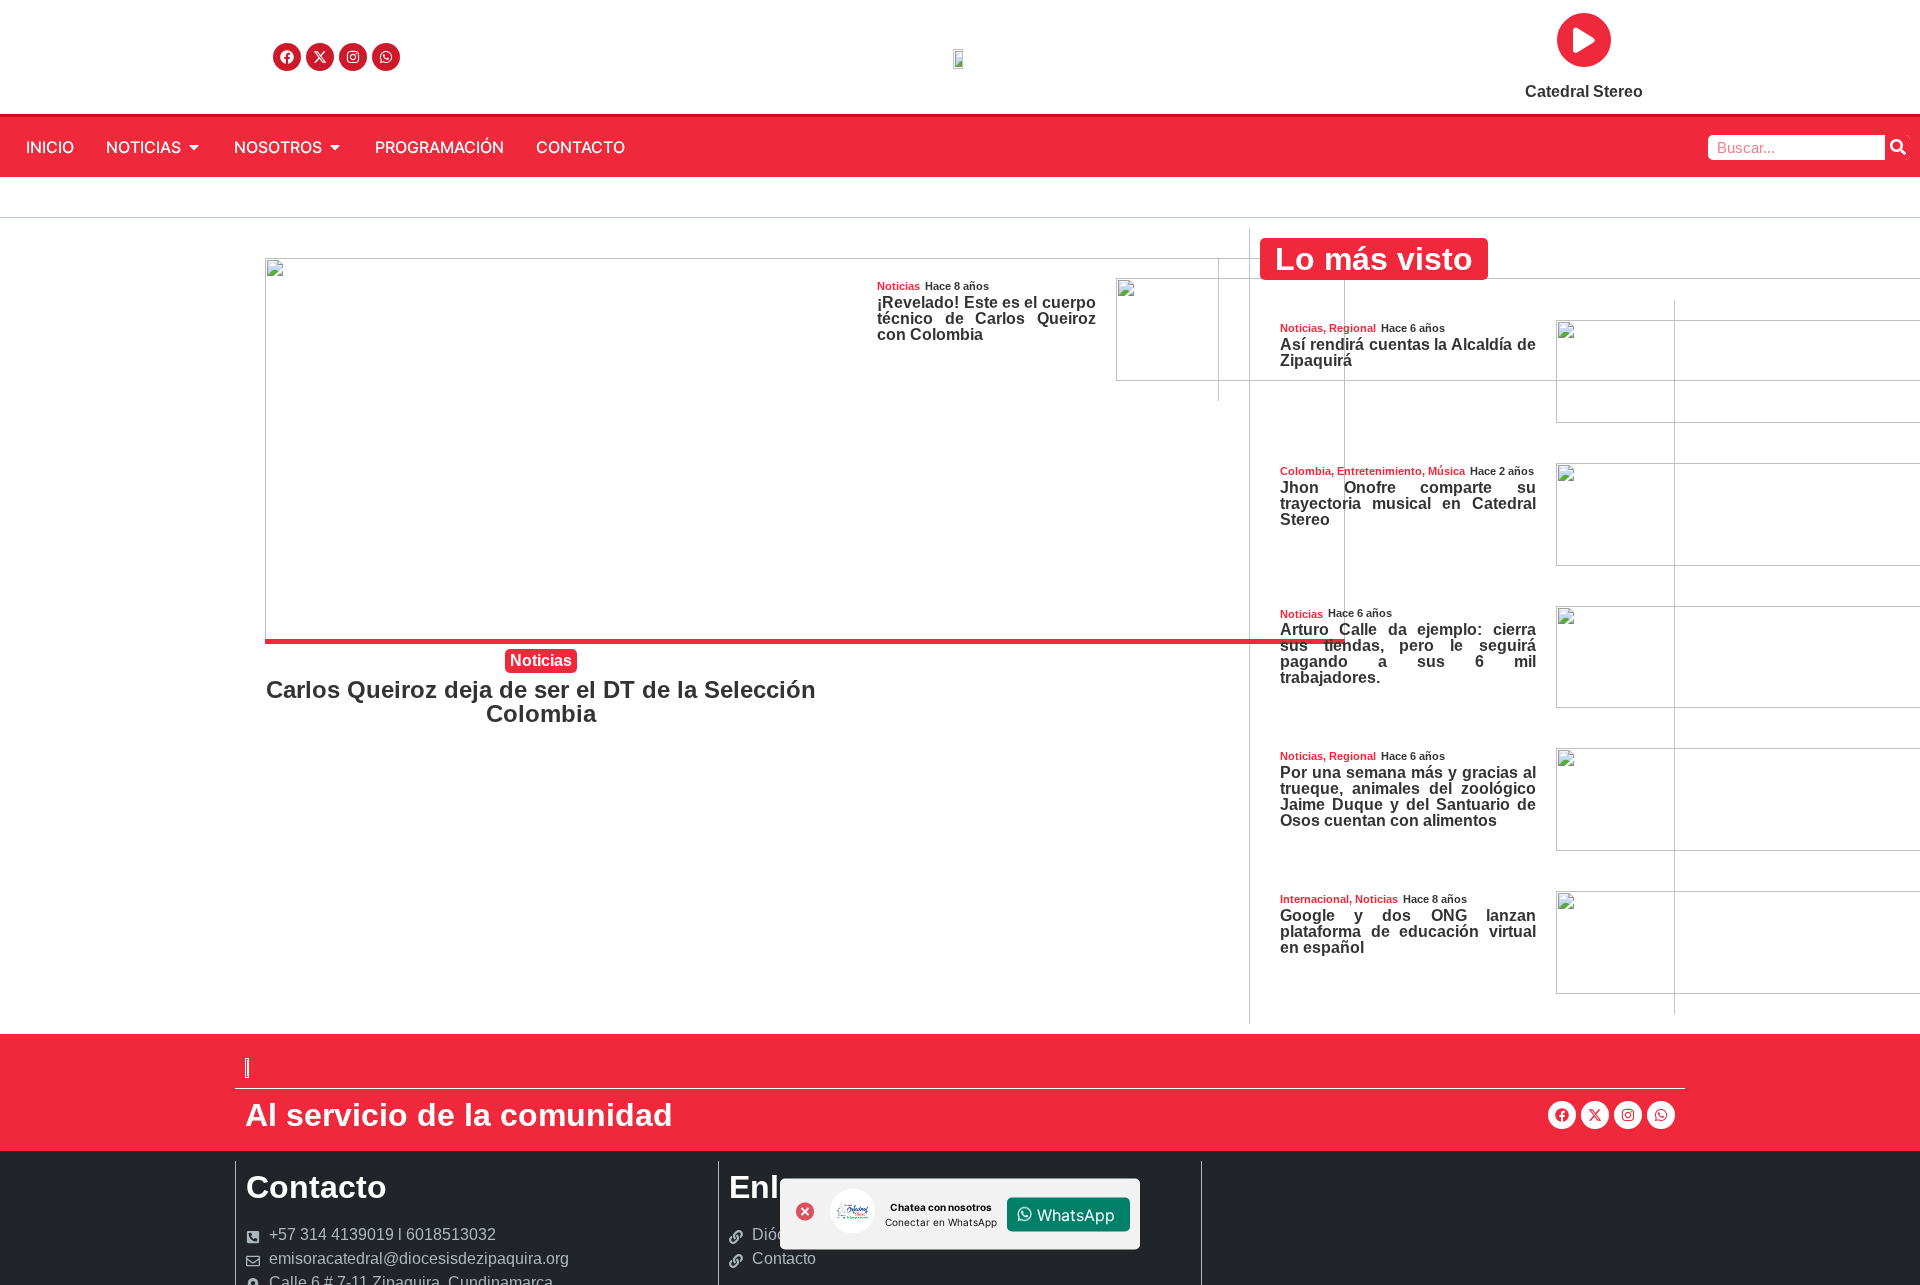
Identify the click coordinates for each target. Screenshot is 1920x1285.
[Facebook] (287, 57)
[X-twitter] (320, 57)
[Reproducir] (1584, 40)
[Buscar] (1897, 147)
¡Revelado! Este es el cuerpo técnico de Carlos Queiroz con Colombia (986, 318)
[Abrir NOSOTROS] (335, 147)
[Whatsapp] (386, 57)
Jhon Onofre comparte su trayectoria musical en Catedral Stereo (1408, 503)
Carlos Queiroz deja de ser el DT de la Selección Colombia (541, 701)
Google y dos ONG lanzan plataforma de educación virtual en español (1408, 931)
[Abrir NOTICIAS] (194, 147)
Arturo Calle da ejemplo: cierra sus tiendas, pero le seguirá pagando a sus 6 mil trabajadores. (1408, 653)
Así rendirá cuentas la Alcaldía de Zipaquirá (1408, 352)
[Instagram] (353, 57)
